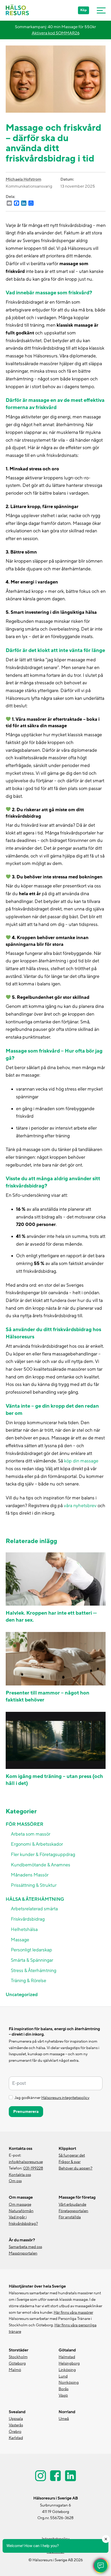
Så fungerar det (72, 2155)
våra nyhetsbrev (80, 1506)
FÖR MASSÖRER (25, 1824)
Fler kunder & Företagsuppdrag (43, 1855)
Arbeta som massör (31, 1834)
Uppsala (16, 2419)
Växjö (63, 2395)
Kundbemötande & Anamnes (41, 1865)
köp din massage (81, 1461)
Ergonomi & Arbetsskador (37, 1844)
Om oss (15, 2181)
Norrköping (69, 2383)
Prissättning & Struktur (34, 1885)
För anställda (70, 2217)
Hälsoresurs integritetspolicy (65, 2098)
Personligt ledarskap (31, 1950)
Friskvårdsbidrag (28, 1919)
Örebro (15, 2432)
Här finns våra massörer (73, 2313)
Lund (63, 2376)
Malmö (15, 2370)
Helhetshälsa (24, 1930)
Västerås (16, 2425)
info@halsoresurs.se (26, 2162)
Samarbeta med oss (25, 2247)
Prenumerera (26, 2112)
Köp (84, 10)
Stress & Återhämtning (34, 1971)
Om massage (20, 2205)
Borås (64, 2389)
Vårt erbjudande (72, 2205)
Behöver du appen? (76, 2168)
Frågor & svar (70, 2162)
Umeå (64, 2419)
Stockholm (18, 2357)
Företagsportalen (73, 2211)
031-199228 (33, 2168)
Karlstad (16, 2438)
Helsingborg (69, 2363)
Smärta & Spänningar (32, 1960)
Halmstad (67, 2357)
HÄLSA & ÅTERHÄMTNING (35, 1899)
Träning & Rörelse (29, 1981)
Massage (20, 1940)
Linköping (67, 2370)
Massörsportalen (23, 2253)
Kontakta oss (20, 2175)
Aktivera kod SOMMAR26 (56, 33)
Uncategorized (22, 1995)
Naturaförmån (21, 2211)
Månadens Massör (30, 1875)
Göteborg (17, 2363)
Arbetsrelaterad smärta (34, 1909)
